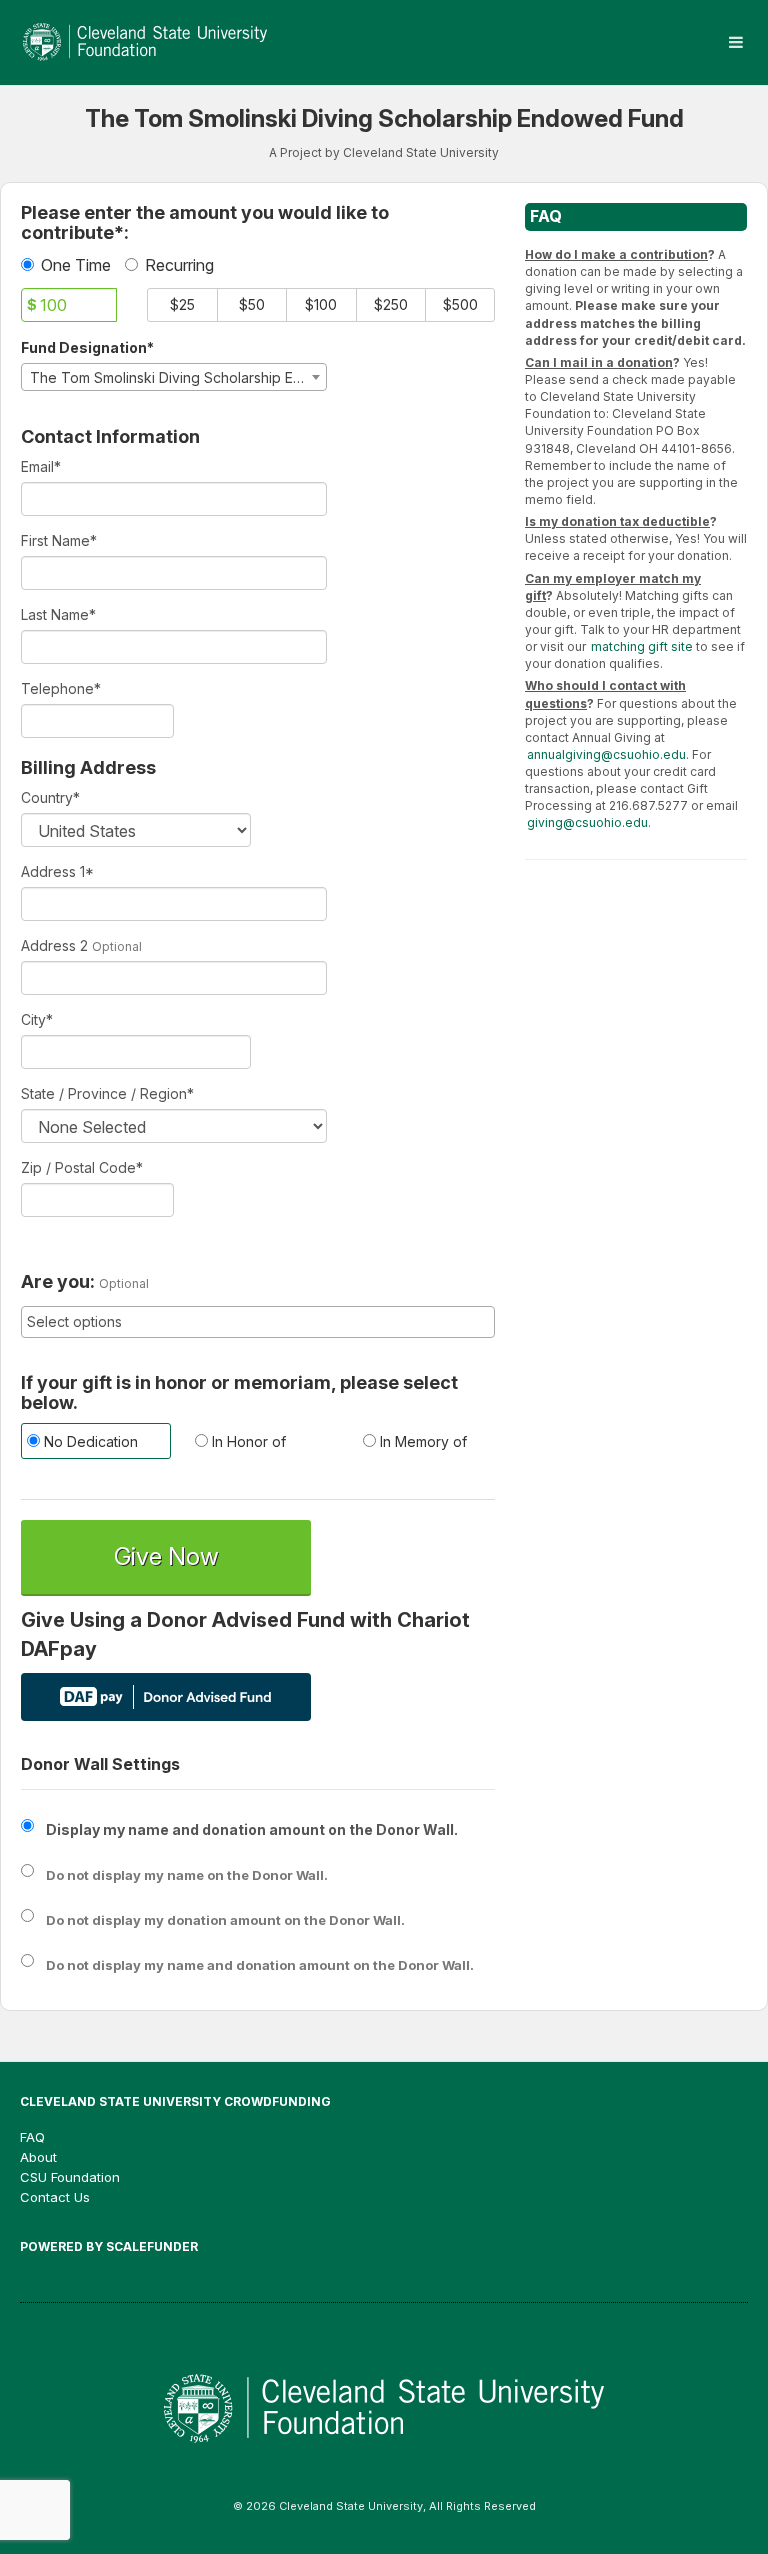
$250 (391, 304)
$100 (321, 304)
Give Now (166, 1556)
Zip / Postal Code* (82, 1167)
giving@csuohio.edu (587, 822)
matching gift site (642, 646)
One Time (76, 265)
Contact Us (55, 2197)
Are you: (58, 1282)
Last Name (58, 614)
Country (50, 797)
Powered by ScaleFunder (109, 2246)
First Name (59, 540)
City (37, 1019)
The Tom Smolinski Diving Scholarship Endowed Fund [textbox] (178, 377)
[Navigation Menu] (735, 42)
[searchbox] (258, 1322)
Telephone (61, 688)
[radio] (90, 1443)
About (38, 2157)
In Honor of (247, 1441)
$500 (460, 304)
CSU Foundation (70, 2177)
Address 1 (57, 871)
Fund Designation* (87, 347)
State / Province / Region (107, 1093)
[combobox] (174, 377)
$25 (182, 304)
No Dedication (89, 1441)
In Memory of (421, 1441)
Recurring (179, 265)
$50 (252, 304)
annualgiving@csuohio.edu (606, 754)
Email (41, 466)
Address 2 (54, 945)
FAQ (32, 2137)
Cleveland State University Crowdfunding (175, 2101)
